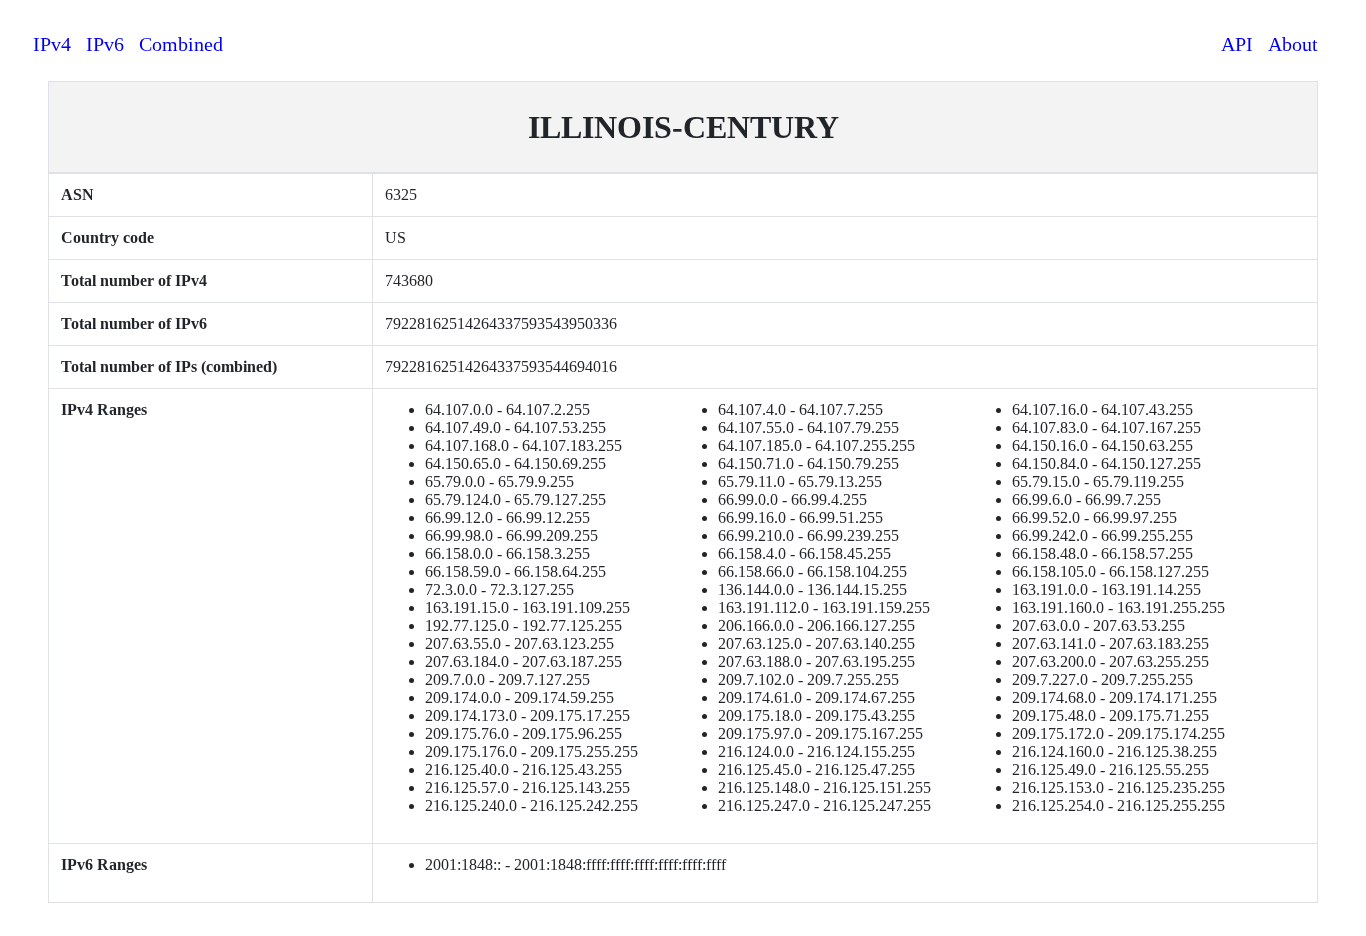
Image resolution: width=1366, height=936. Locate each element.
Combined (181, 44)
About (1293, 44)
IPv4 (52, 44)
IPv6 (105, 44)
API (1237, 44)
